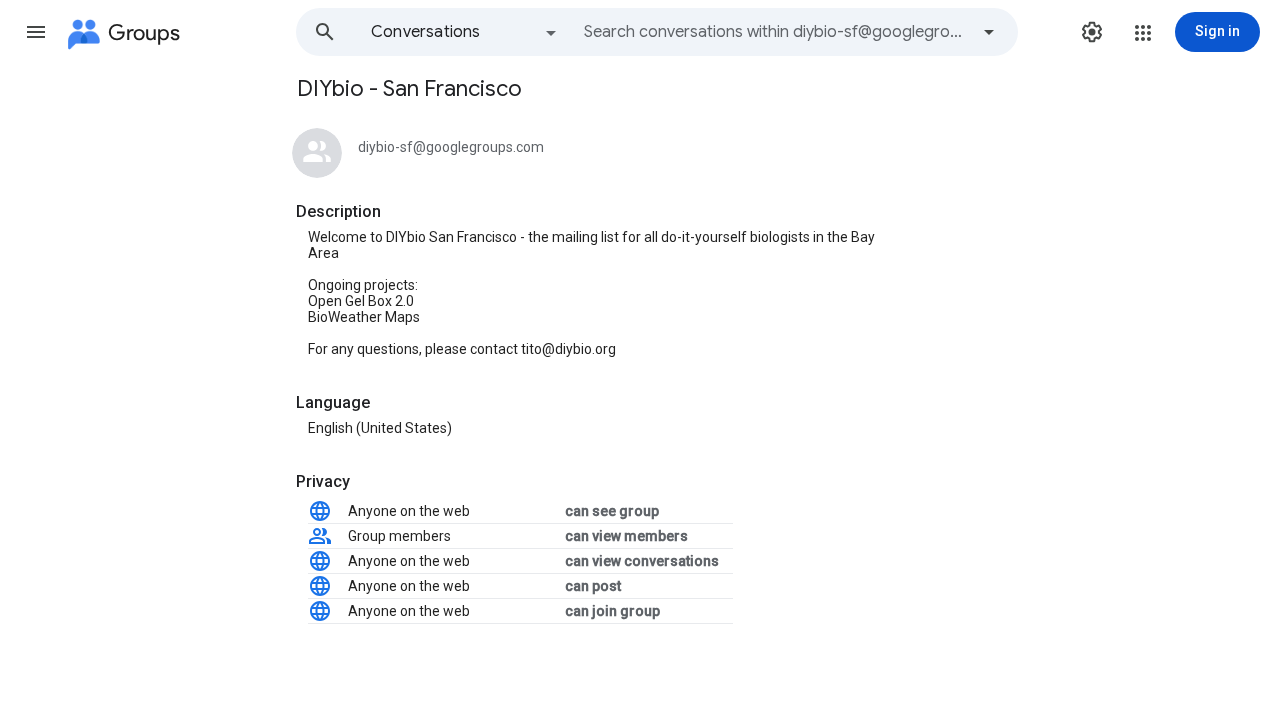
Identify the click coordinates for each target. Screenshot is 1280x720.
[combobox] (776, 32)
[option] (465, 32)
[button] (36, 32)
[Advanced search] (989, 32)
